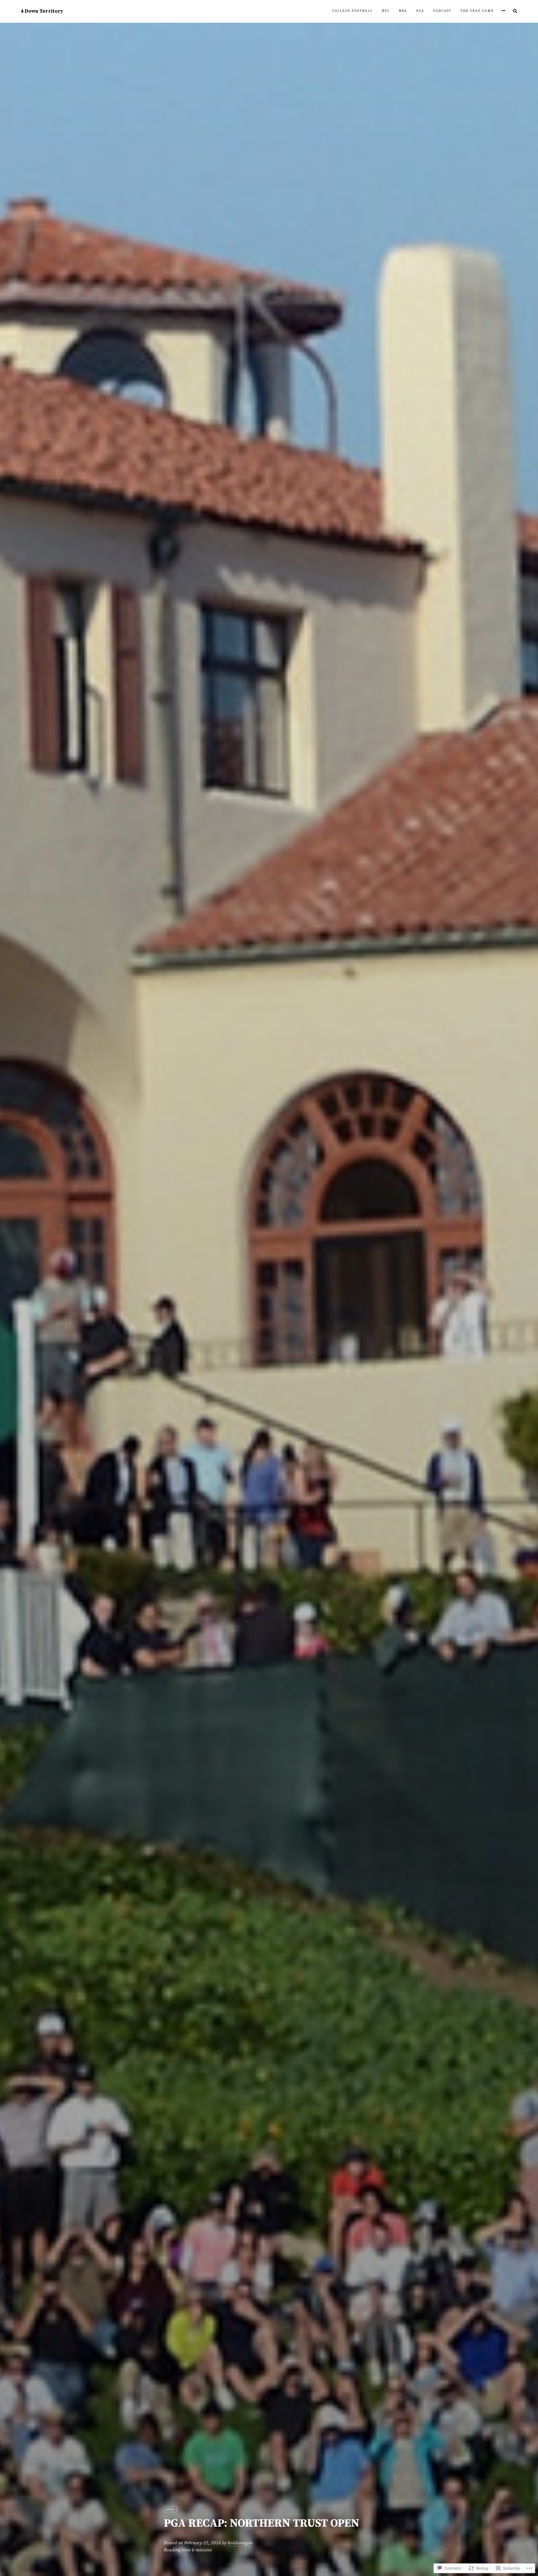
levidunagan (240, 2543)
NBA (403, 11)
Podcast (442, 11)
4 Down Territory (42, 11)
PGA (420, 11)
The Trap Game (477, 11)
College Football (352, 11)
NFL (386, 11)
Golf (170, 2509)
